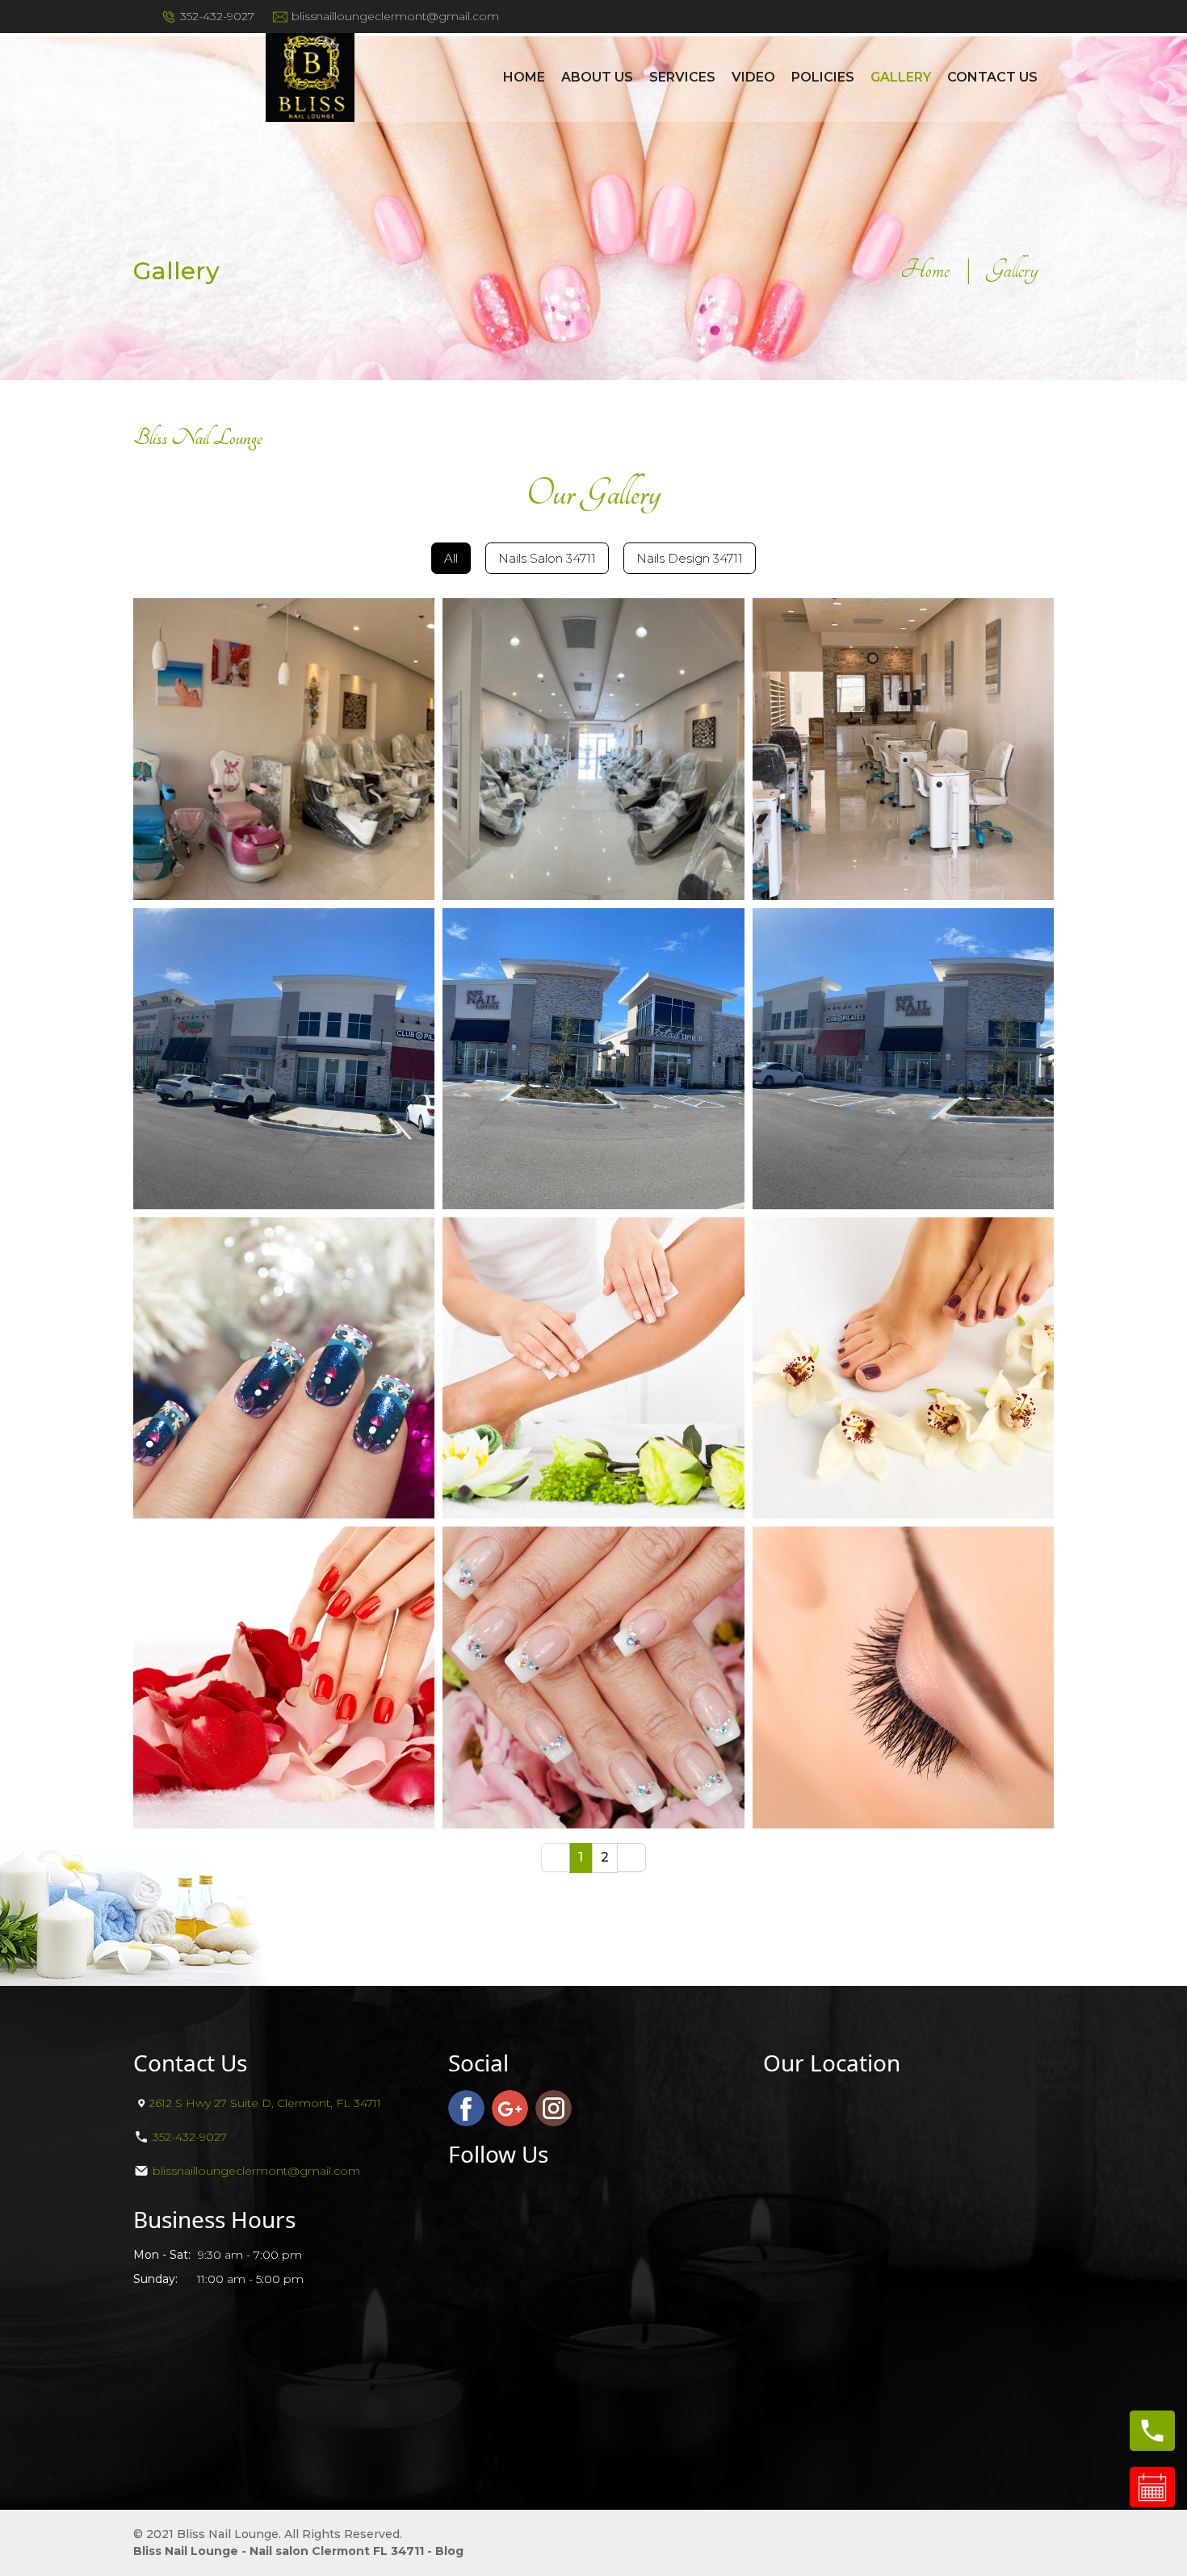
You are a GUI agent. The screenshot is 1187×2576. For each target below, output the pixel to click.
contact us (992, 77)
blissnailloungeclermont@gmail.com (395, 16)
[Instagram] (554, 2108)
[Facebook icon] (466, 2108)
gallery (901, 77)
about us (597, 77)
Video (753, 77)
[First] (556, 1858)
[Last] (631, 1858)
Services (682, 77)
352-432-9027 (217, 16)
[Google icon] (510, 2108)
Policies (823, 77)
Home (524, 77)
